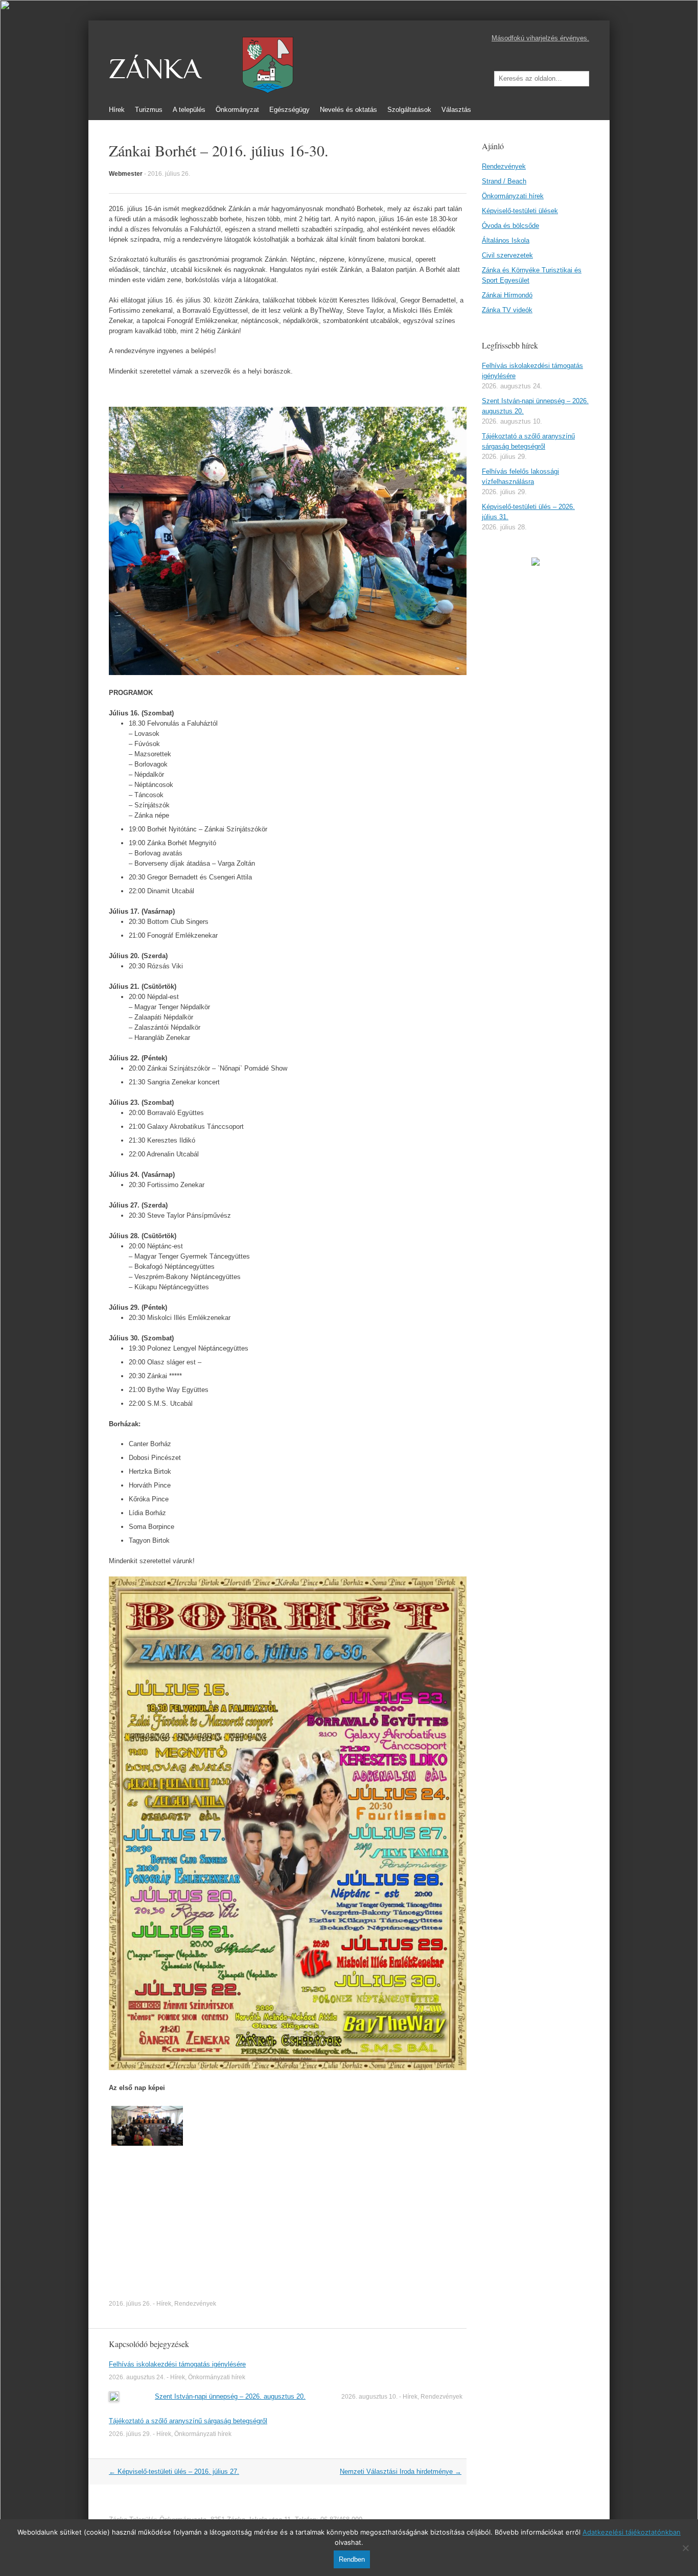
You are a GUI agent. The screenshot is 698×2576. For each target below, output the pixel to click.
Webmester (126, 174)
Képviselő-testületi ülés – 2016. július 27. (174, 2471)
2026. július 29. (130, 2434)
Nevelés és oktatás (348, 110)
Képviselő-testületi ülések (520, 211)
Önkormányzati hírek (217, 2377)
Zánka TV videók (507, 310)
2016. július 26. (169, 174)
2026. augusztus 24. (137, 2377)
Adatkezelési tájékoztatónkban (632, 2532)
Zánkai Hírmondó (507, 295)
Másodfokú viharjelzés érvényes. (540, 38)
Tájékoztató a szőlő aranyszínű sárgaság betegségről (188, 2421)
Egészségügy (289, 110)
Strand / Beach (504, 181)
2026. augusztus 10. (369, 2397)
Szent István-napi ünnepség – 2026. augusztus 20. (230, 2396)
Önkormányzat (237, 110)
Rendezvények (195, 2304)
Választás (456, 110)
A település (189, 110)
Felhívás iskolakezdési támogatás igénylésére (177, 2364)
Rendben (352, 2559)
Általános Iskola (506, 240)
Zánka (155, 69)
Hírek (117, 110)
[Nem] (685, 2548)
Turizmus (149, 110)
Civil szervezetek (507, 255)
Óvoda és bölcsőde (510, 226)
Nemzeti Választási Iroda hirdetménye (401, 2471)
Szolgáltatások (409, 110)
